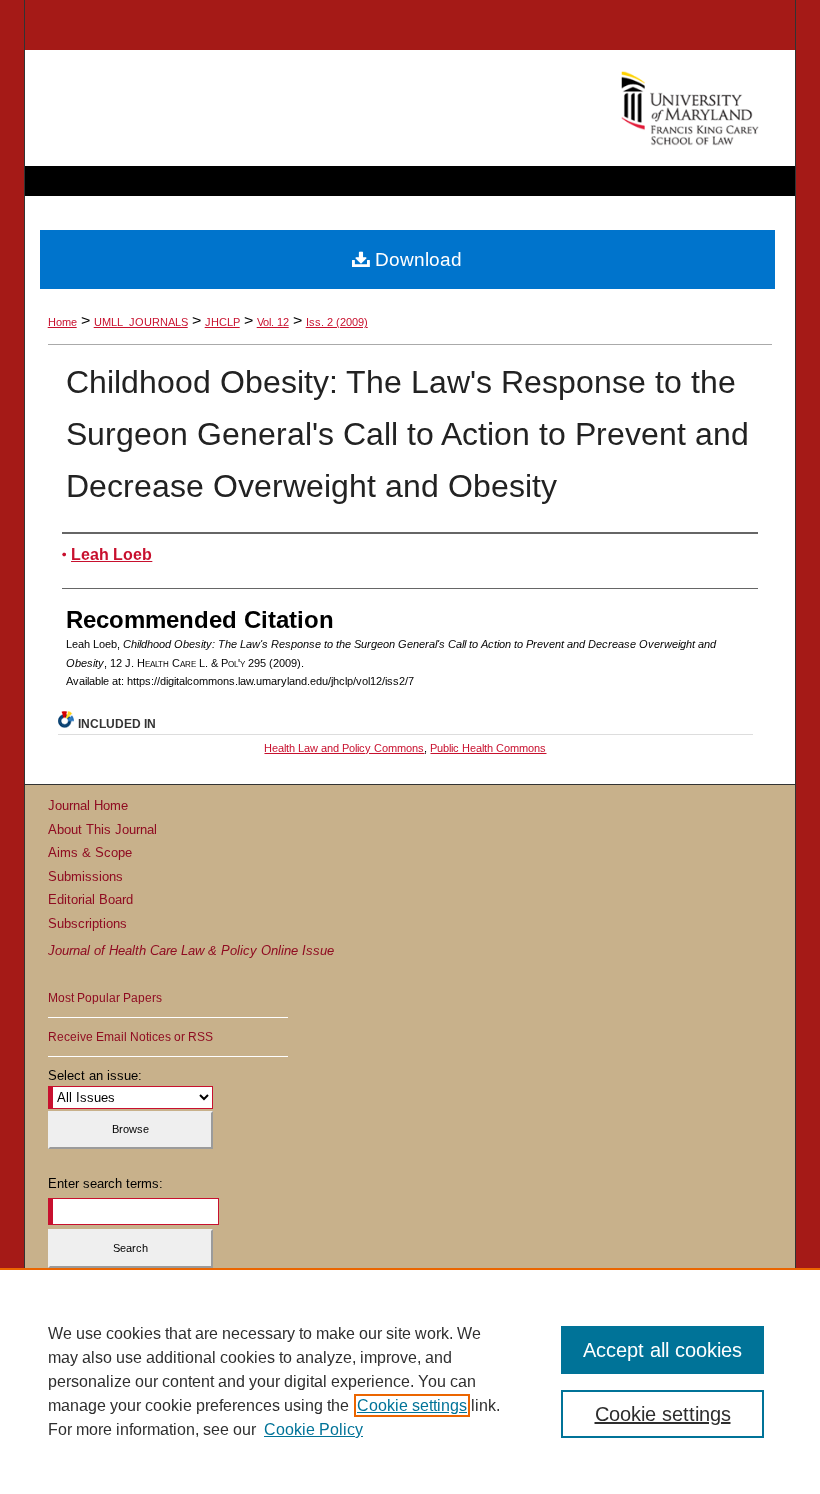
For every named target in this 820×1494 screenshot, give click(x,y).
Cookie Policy (313, 1429)
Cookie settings (412, 1405)
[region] (410, 1381)
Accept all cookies (662, 1350)
